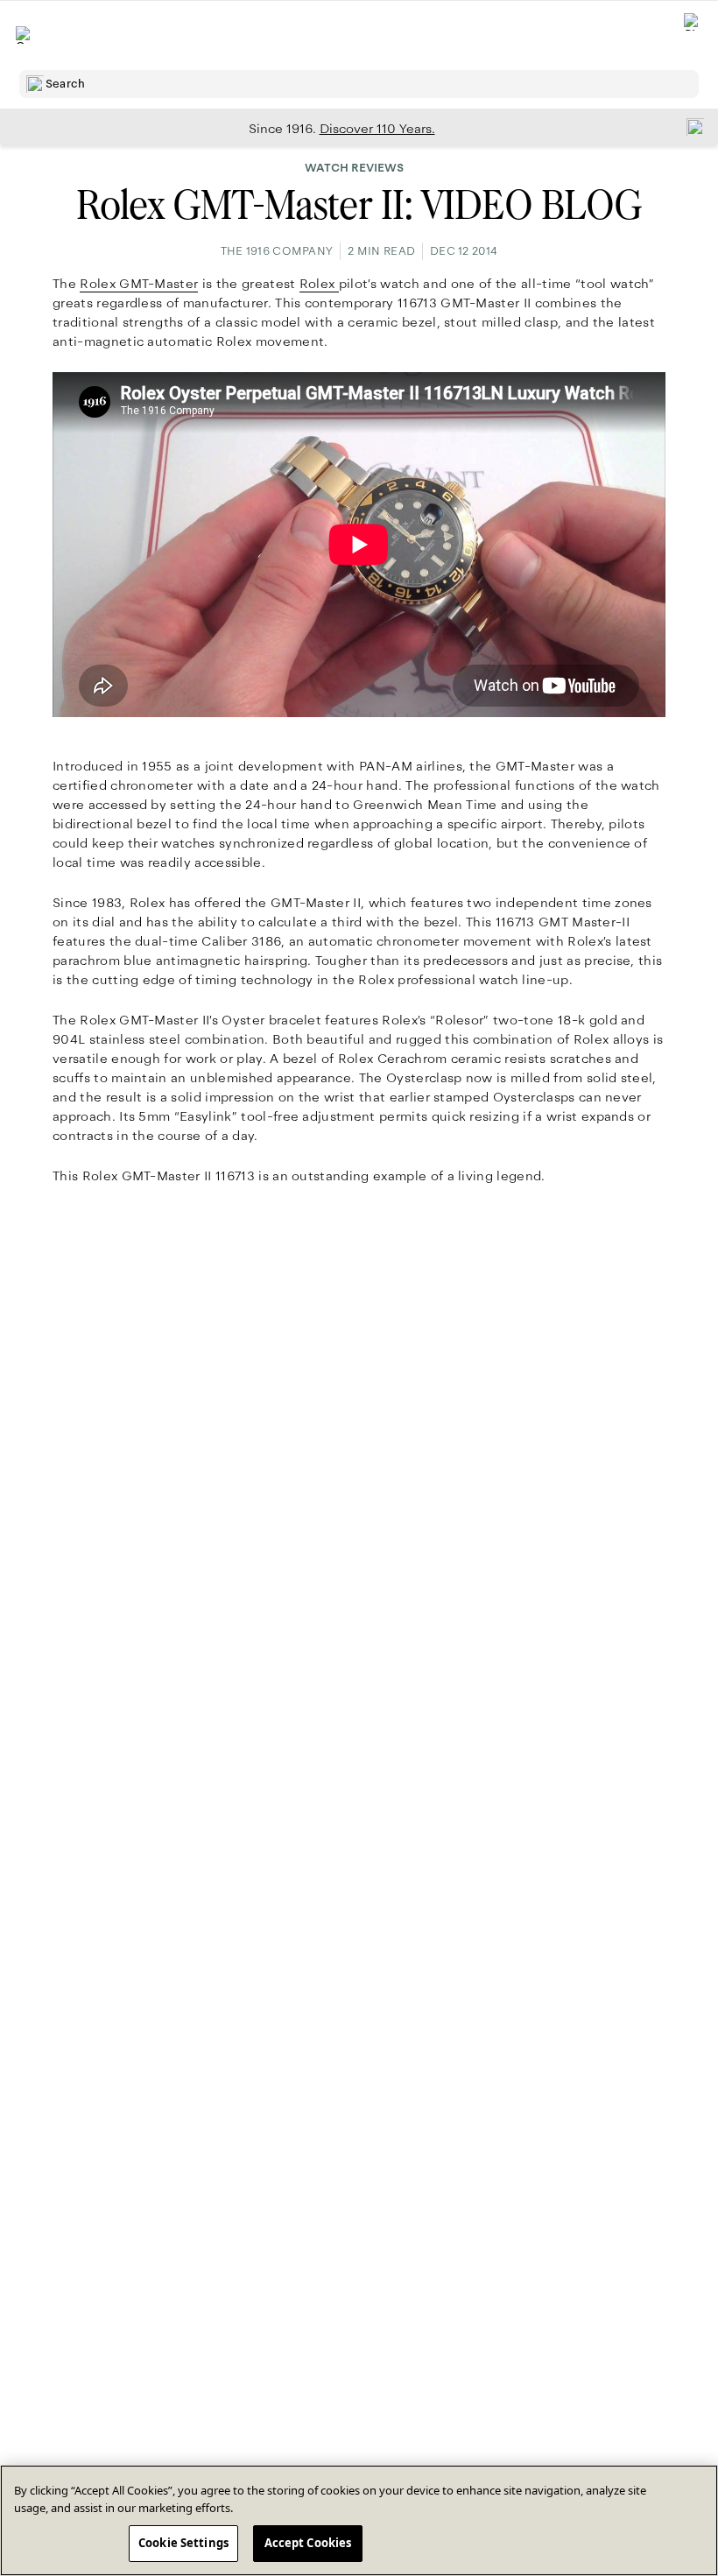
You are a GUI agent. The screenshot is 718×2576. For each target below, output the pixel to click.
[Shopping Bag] (693, 35)
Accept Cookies (308, 2543)
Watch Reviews (354, 168)
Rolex (319, 284)
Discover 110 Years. (377, 129)
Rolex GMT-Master (139, 284)
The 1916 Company (277, 251)
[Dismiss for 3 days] (690, 126)
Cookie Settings (183, 2543)
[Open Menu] (25, 35)
